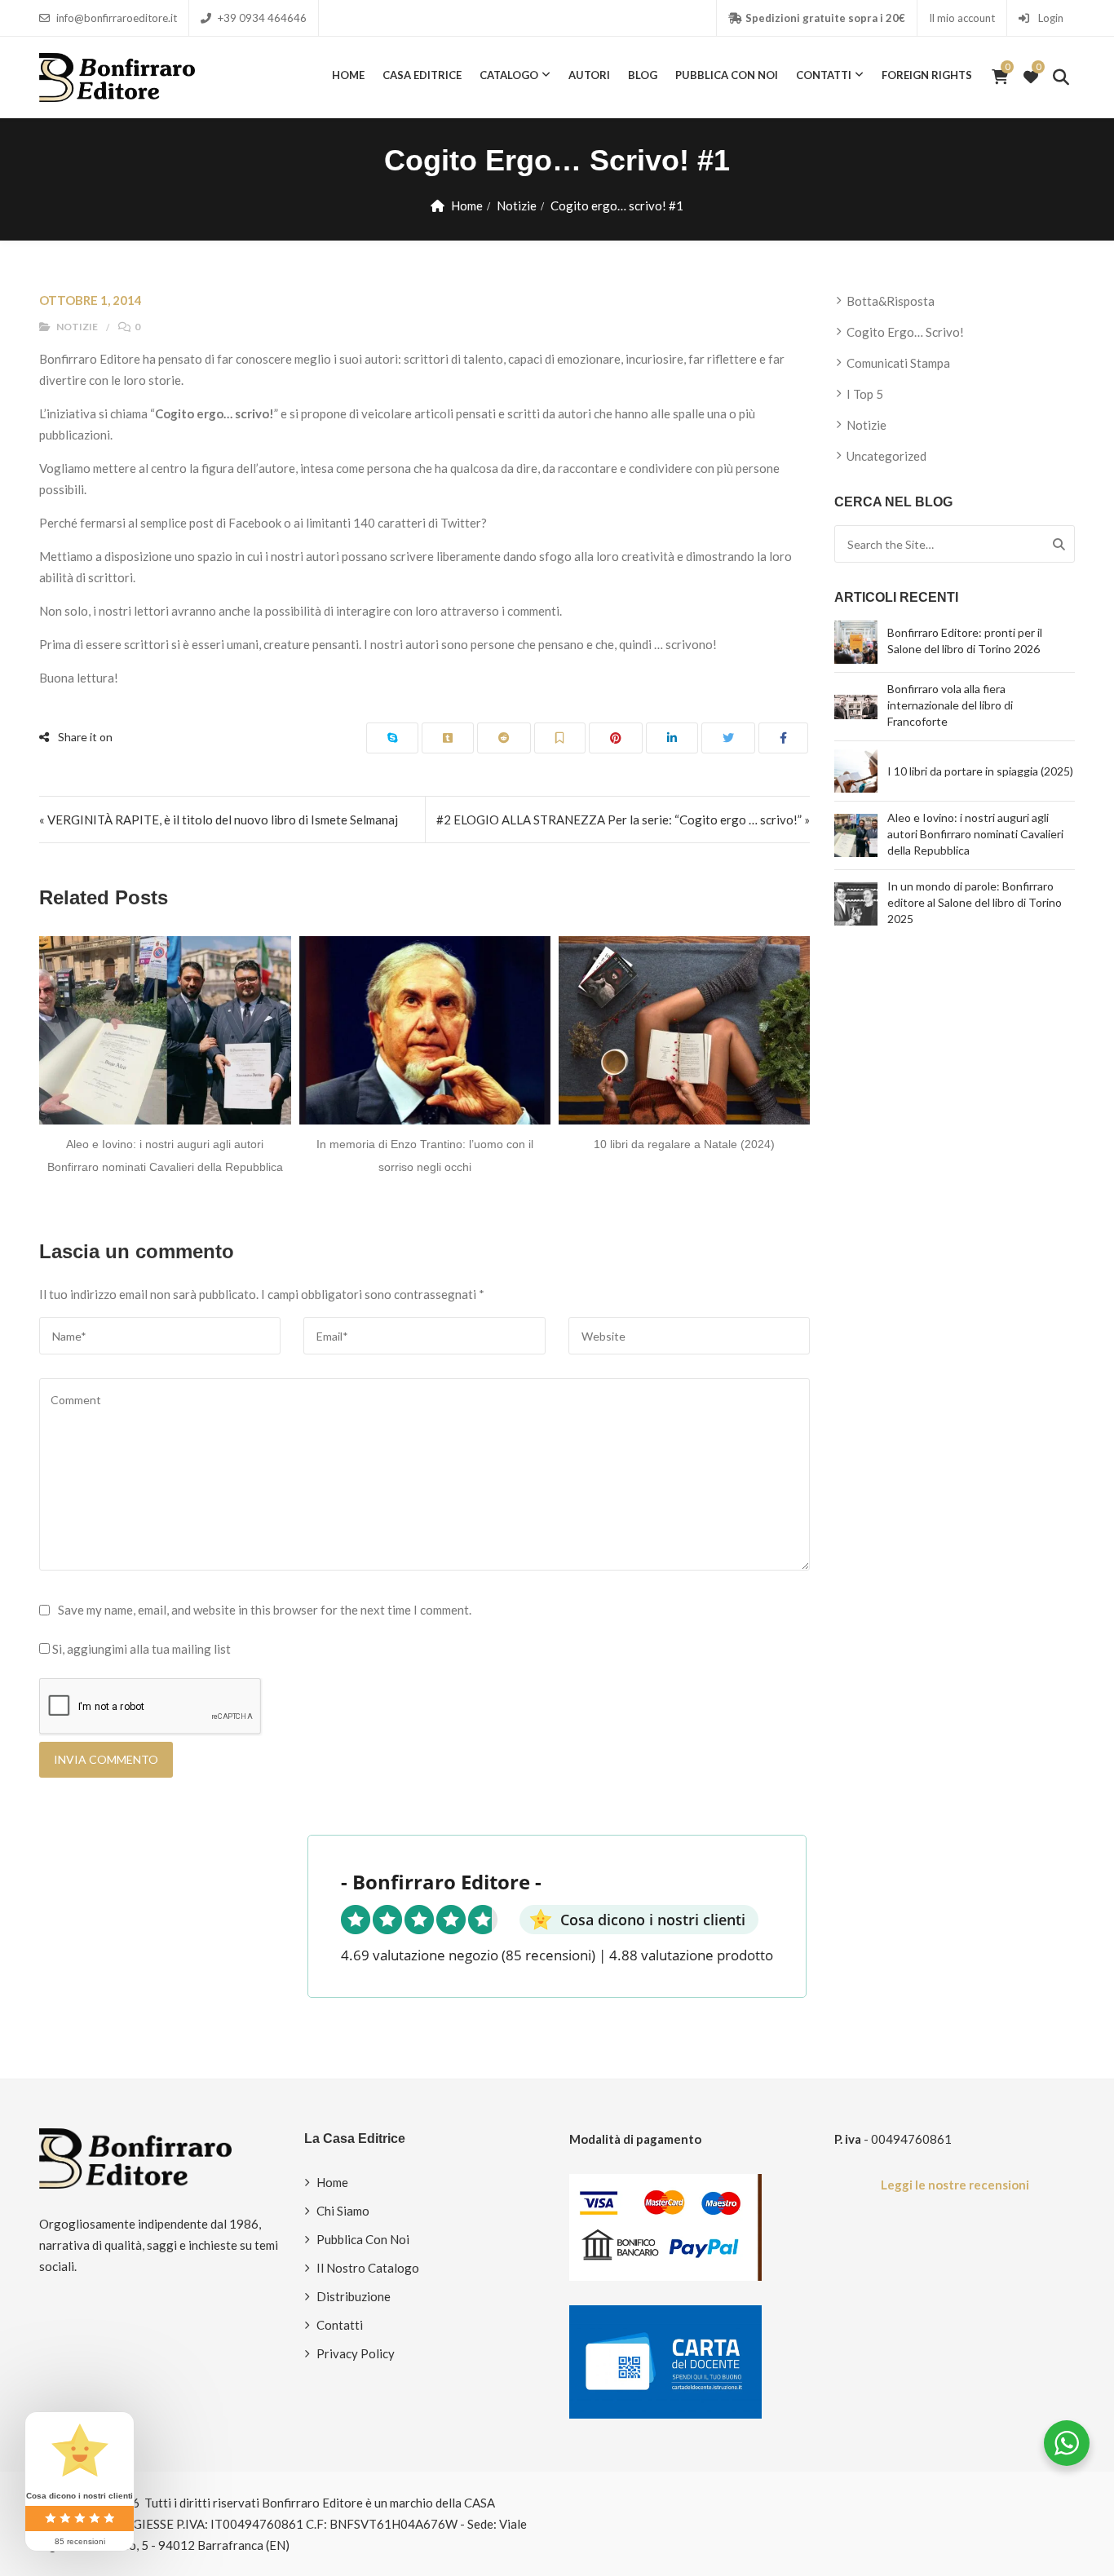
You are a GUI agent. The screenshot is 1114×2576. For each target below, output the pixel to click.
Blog (643, 75)
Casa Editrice (422, 75)
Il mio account (962, 18)
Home (348, 75)
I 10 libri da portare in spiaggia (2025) (980, 771)
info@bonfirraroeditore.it (117, 18)
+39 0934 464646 (262, 18)
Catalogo (509, 75)
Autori (589, 75)
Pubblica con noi (727, 75)
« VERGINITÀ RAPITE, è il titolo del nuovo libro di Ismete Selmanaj (219, 820)
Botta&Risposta (891, 301)
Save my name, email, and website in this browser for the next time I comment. (265, 1610)
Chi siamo (343, 2211)
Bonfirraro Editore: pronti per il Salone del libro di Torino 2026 (965, 641)
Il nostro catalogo (368, 2268)
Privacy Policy (356, 2353)
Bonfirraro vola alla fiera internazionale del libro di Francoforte (950, 705)
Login (1050, 18)
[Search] (1059, 544)
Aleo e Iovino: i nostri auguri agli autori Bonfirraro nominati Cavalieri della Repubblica (975, 834)
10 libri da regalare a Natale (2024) (598, 1144)
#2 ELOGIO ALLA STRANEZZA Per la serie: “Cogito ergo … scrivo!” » (623, 820)
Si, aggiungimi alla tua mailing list (140, 1649)
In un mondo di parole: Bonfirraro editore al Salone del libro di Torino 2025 (975, 902)
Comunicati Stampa (898, 363)
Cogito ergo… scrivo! (905, 332)
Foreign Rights (927, 75)
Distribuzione (354, 2296)
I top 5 (865, 394)
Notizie (517, 205)
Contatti (824, 75)
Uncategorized (886, 456)
